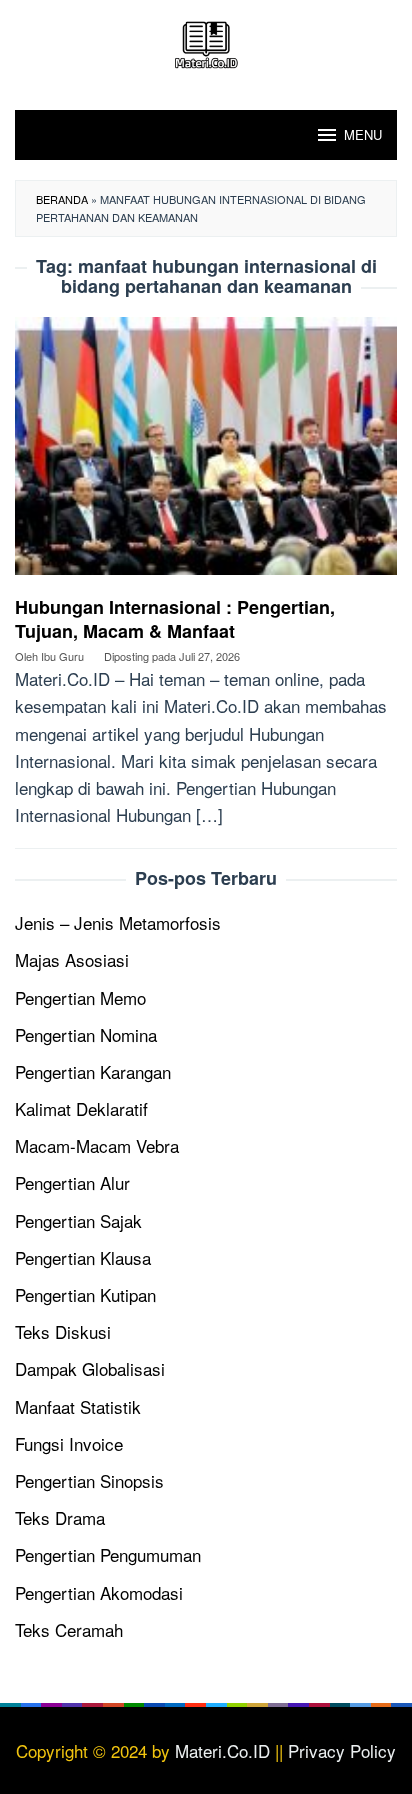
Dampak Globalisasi (90, 1368)
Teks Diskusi (63, 1331)
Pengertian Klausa (83, 1257)
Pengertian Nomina (86, 1034)
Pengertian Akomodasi (99, 1592)
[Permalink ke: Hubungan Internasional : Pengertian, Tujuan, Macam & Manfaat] (206, 452)
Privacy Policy (342, 1750)
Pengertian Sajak (78, 1220)
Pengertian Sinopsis (89, 1480)
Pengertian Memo (80, 997)
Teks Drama (60, 1517)
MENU (363, 134)
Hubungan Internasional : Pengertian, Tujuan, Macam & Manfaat (175, 619)
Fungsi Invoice (69, 1443)
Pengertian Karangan (93, 1071)
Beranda (62, 199)
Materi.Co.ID (222, 1750)
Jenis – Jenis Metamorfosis (118, 922)
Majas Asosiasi (72, 959)
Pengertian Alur (72, 1182)
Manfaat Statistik (78, 1406)
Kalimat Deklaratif (81, 1108)
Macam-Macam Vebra (97, 1145)
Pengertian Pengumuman (108, 1554)
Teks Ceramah (69, 1629)
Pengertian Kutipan (85, 1294)
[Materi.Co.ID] (206, 41)
